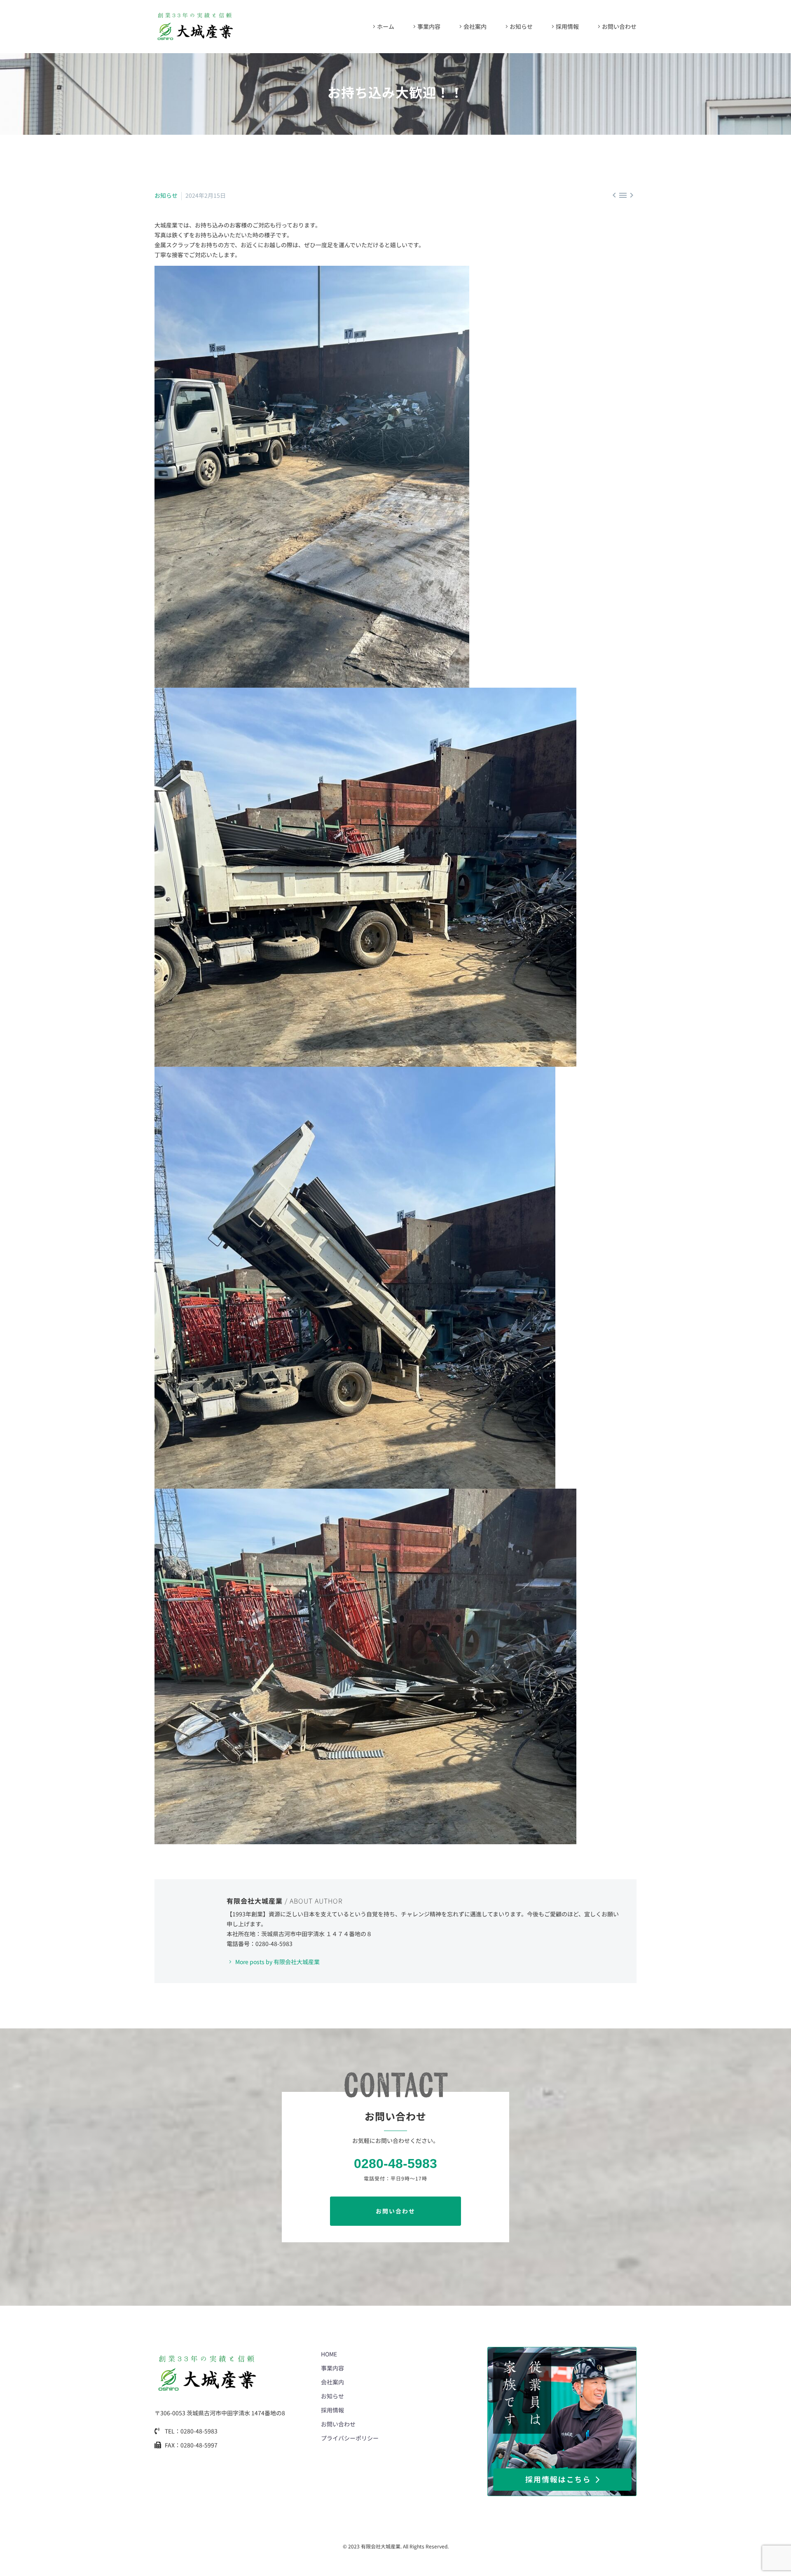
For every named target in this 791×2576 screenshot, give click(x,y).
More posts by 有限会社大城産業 (277, 1962)
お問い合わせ (619, 26)
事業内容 (429, 26)
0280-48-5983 (395, 2164)
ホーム (386, 26)
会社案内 (475, 26)
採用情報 (567, 26)
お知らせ (521, 26)
